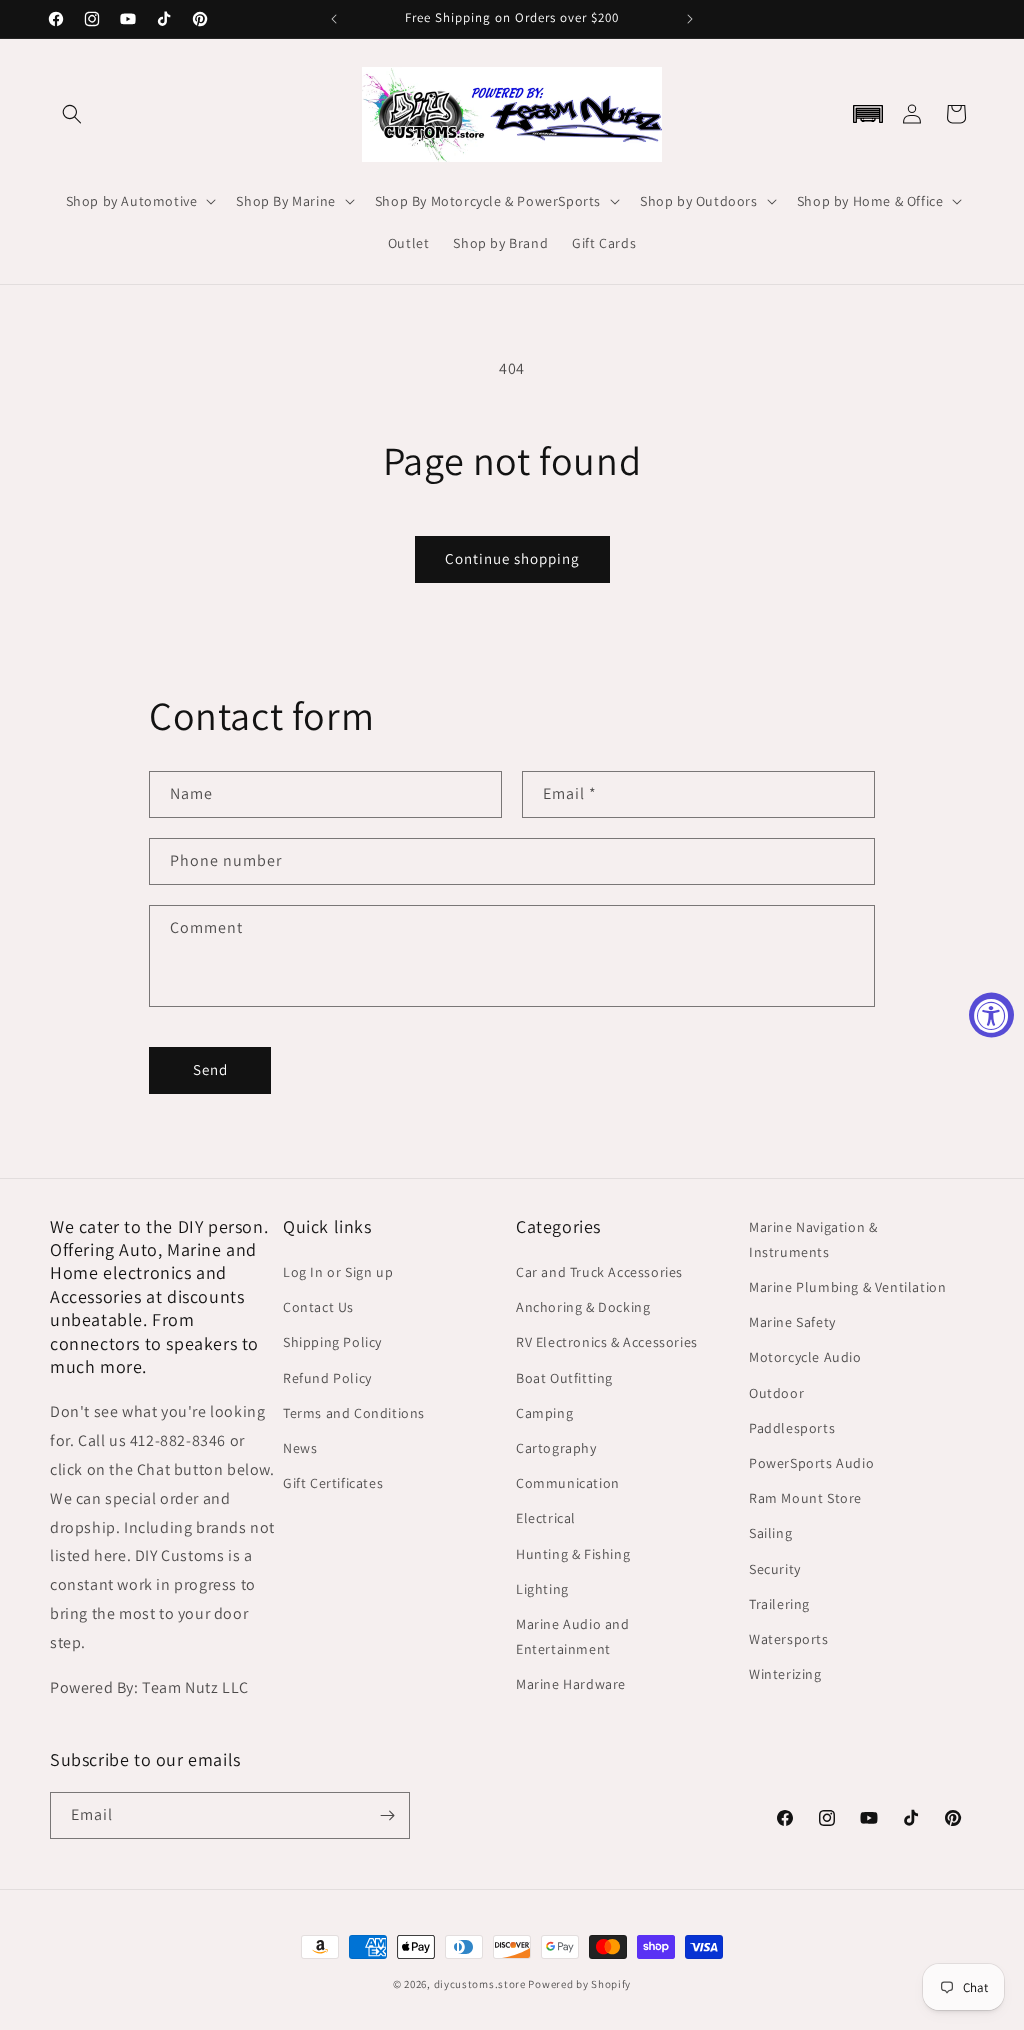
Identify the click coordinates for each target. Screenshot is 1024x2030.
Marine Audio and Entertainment (573, 1636)
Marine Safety (792, 1322)
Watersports (789, 1639)
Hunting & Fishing (573, 1554)
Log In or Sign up (338, 1272)
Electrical (546, 1518)
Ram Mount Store (805, 1498)
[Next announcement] (690, 19)
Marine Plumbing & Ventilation (847, 1287)
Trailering (779, 1604)
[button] (72, 114)
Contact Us (318, 1307)
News (300, 1448)
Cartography (556, 1448)
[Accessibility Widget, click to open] (991, 1015)
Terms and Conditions (354, 1413)
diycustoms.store (480, 1984)
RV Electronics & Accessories (607, 1342)
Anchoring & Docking (583, 1307)
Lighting (542, 1589)
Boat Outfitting (564, 1378)
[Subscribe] (387, 1815)
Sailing (770, 1533)
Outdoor (776, 1393)
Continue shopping (512, 558)
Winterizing (785, 1674)
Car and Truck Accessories (599, 1272)
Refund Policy (327, 1378)
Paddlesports (792, 1428)
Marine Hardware (571, 1684)
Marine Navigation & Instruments (813, 1239)
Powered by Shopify (579, 1984)
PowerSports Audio (811, 1463)
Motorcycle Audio (805, 1357)
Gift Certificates (333, 1483)
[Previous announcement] (334, 19)
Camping (544, 1413)
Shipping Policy (332, 1342)
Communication (568, 1483)
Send (210, 1069)
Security (775, 1569)
